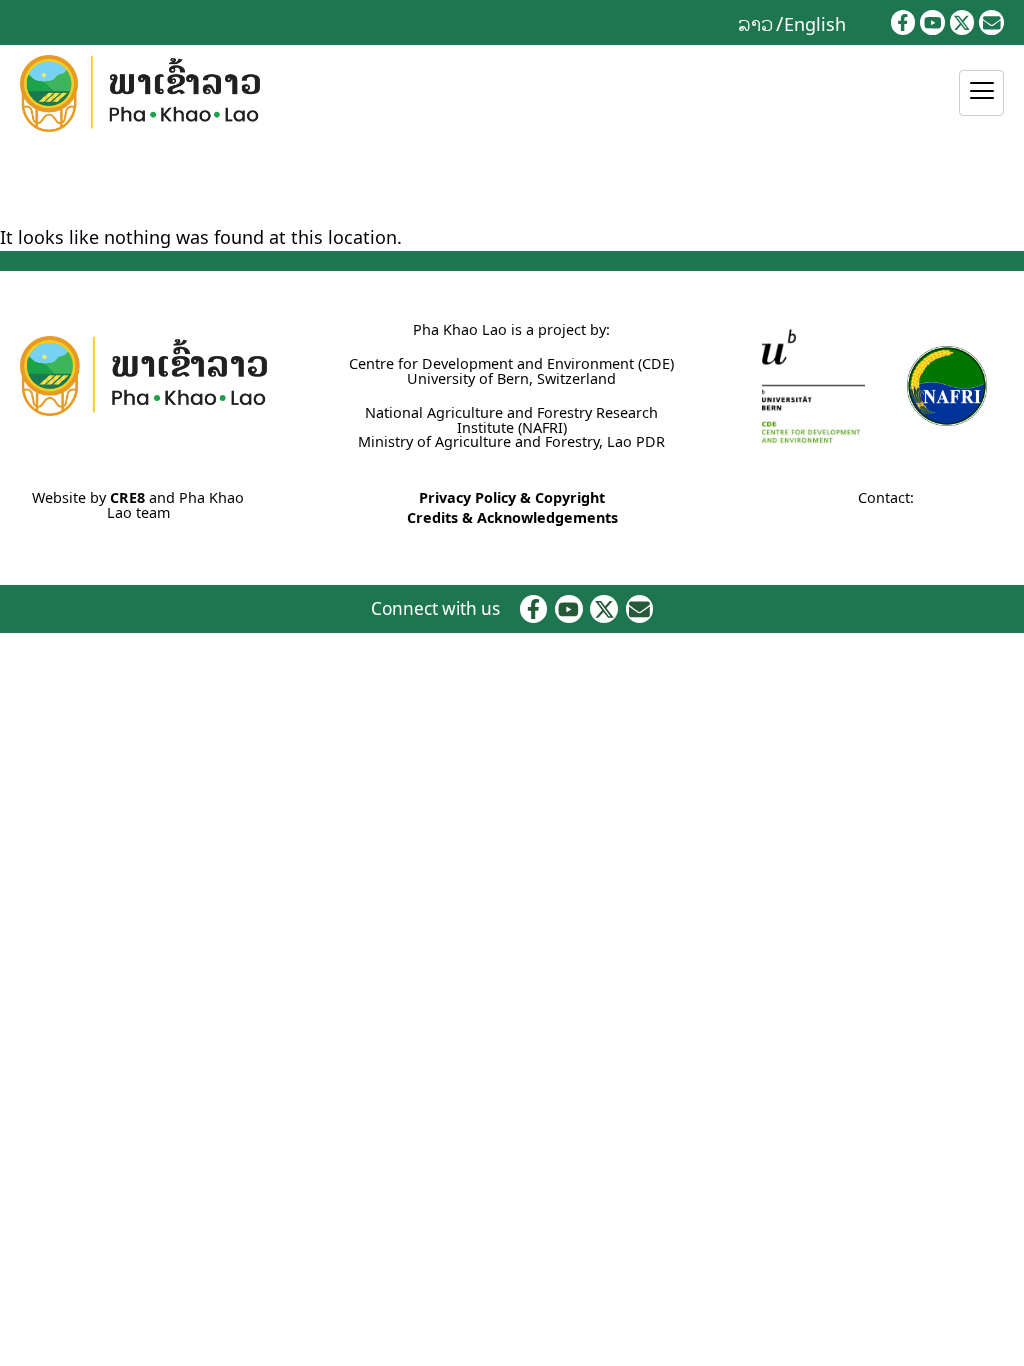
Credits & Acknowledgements (512, 517)
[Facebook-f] (903, 22)
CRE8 (127, 497)
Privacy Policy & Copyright (512, 497)
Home (20, 183)
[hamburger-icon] (981, 93)
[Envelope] (991, 22)
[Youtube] (932, 22)
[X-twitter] (962, 22)
